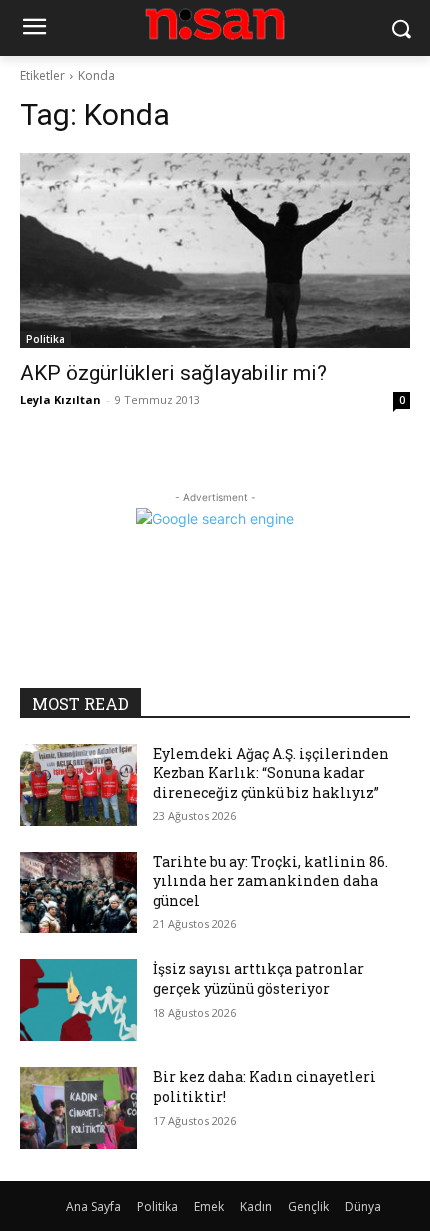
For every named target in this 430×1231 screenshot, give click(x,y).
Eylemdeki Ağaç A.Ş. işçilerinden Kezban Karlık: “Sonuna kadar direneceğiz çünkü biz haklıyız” (271, 773)
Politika (45, 339)
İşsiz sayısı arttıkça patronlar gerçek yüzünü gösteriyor (258, 978)
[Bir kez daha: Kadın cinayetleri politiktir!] (78, 1108)
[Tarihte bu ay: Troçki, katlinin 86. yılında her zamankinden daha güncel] (78, 893)
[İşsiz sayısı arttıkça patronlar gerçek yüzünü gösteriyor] (78, 1000)
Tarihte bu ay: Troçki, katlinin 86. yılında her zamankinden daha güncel (270, 881)
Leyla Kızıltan (60, 399)
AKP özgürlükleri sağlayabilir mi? (173, 373)
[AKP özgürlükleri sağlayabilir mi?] (215, 250)
